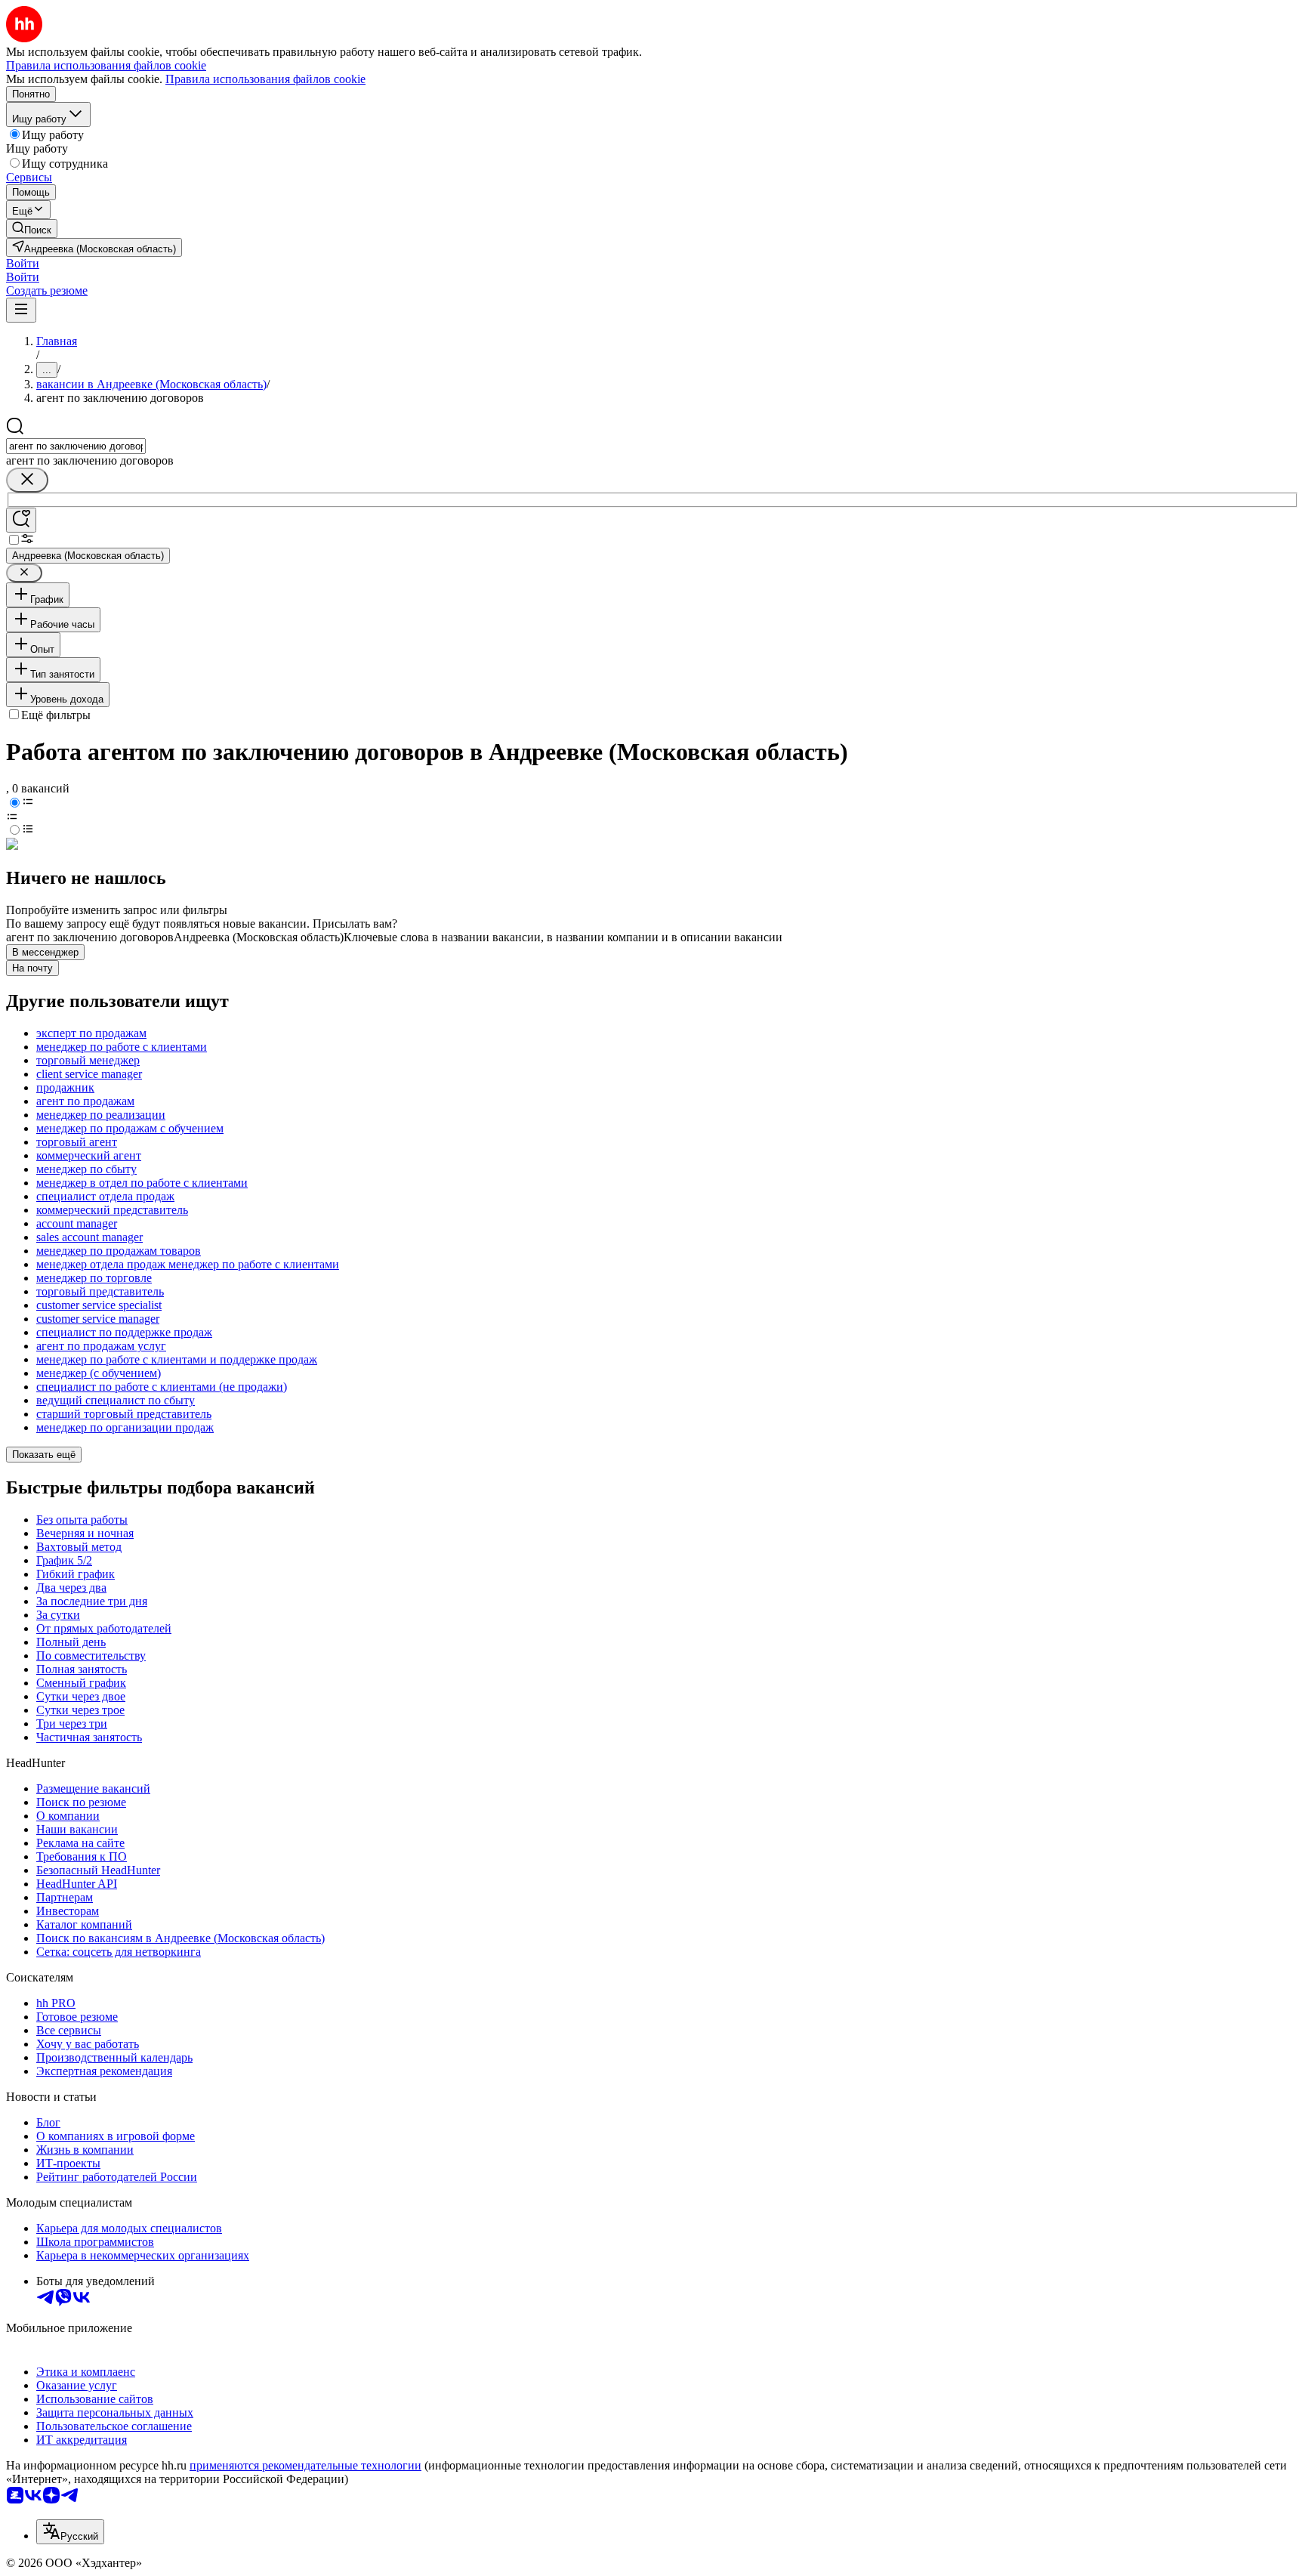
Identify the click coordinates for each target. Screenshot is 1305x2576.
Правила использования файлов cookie (265, 79)
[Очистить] (27, 480)
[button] (23, 263)
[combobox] (76, 446)
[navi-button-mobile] (21, 310)
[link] (32, 229)
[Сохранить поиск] (21, 520)
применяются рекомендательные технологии (305, 2465)
